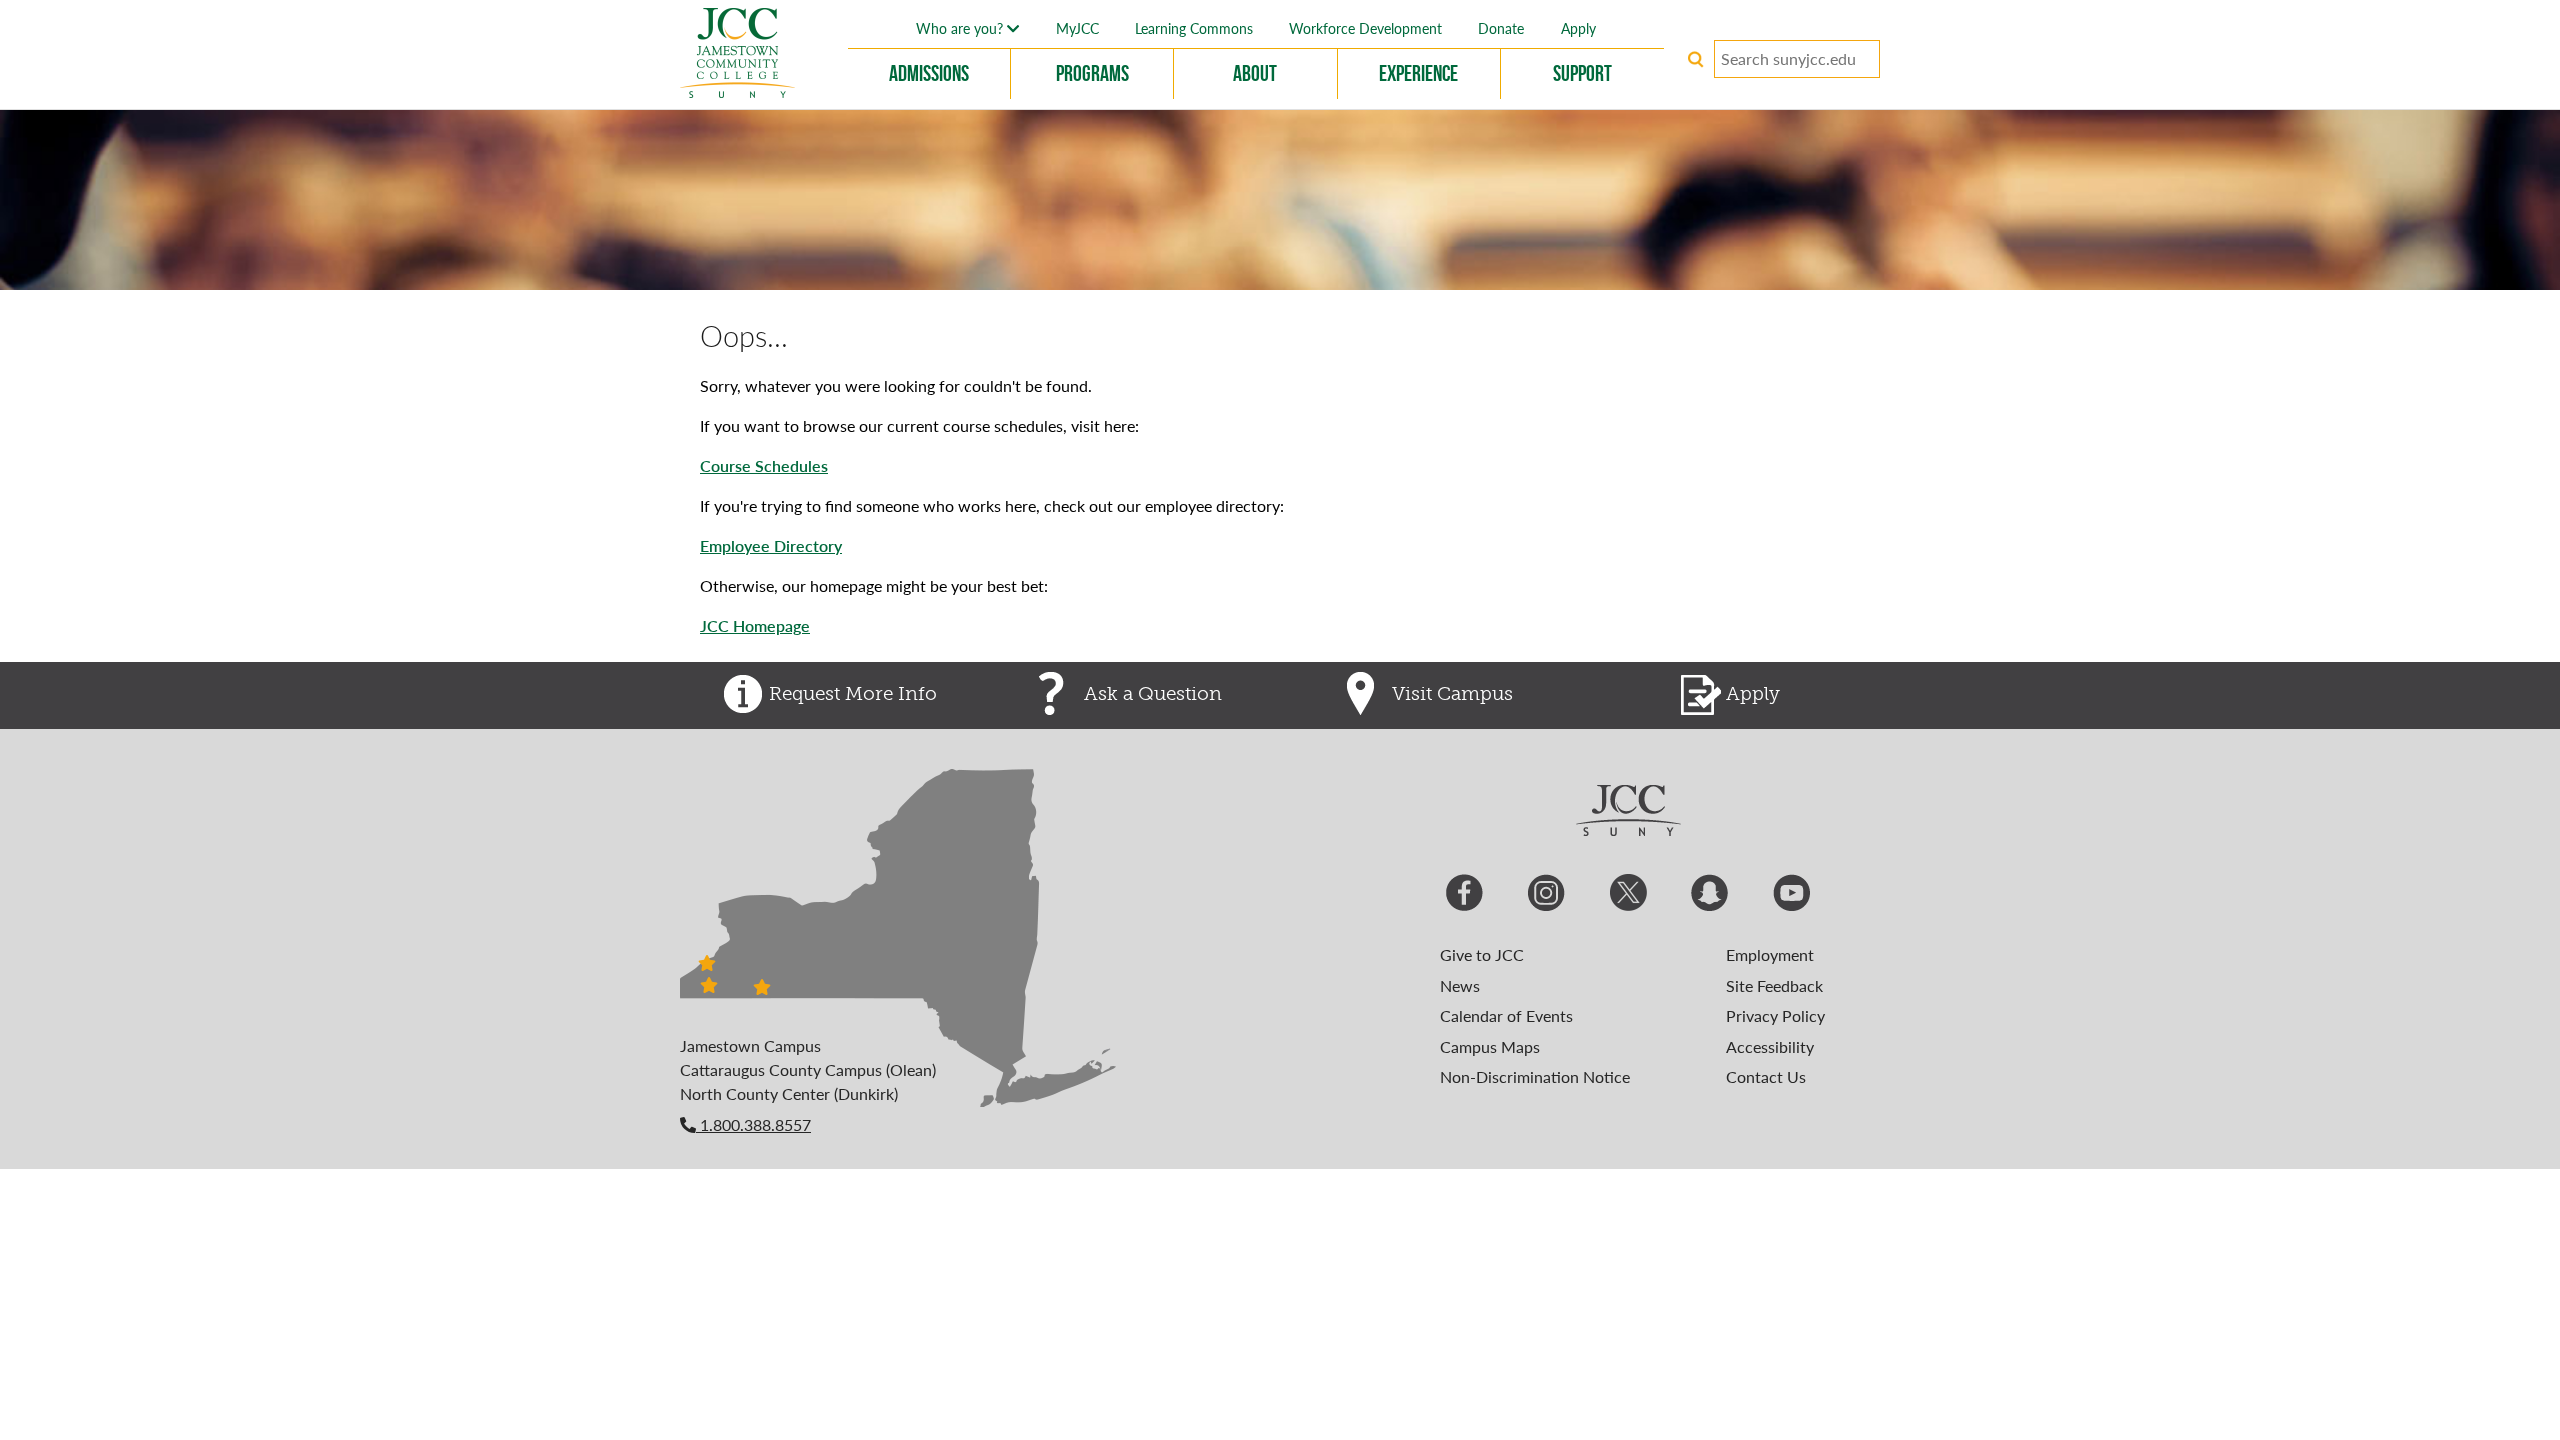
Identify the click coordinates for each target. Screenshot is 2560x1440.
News (1460, 985)
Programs (1092, 73)
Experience (1418, 73)
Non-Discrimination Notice (1535, 1076)
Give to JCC (1482, 954)
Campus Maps (1490, 1046)
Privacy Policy (1775, 1015)
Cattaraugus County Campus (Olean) (808, 1069)
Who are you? (961, 28)
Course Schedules (764, 465)
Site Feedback (1774, 985)
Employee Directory (771, 545)
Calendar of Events (1506, 1015)
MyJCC (1077, 28)
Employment (1770, 954)
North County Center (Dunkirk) (789, 1093)
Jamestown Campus (750, 1045)
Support (1582, 73)
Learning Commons (1194, 28)
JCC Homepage (755, 625)
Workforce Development (1365, 28)
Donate (1501, 28)
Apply (1578, 28)
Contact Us (1766, 1076)
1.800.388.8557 (753, 1124)
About (1255, 73)
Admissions (929, 73)
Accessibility (1770, 1046)
